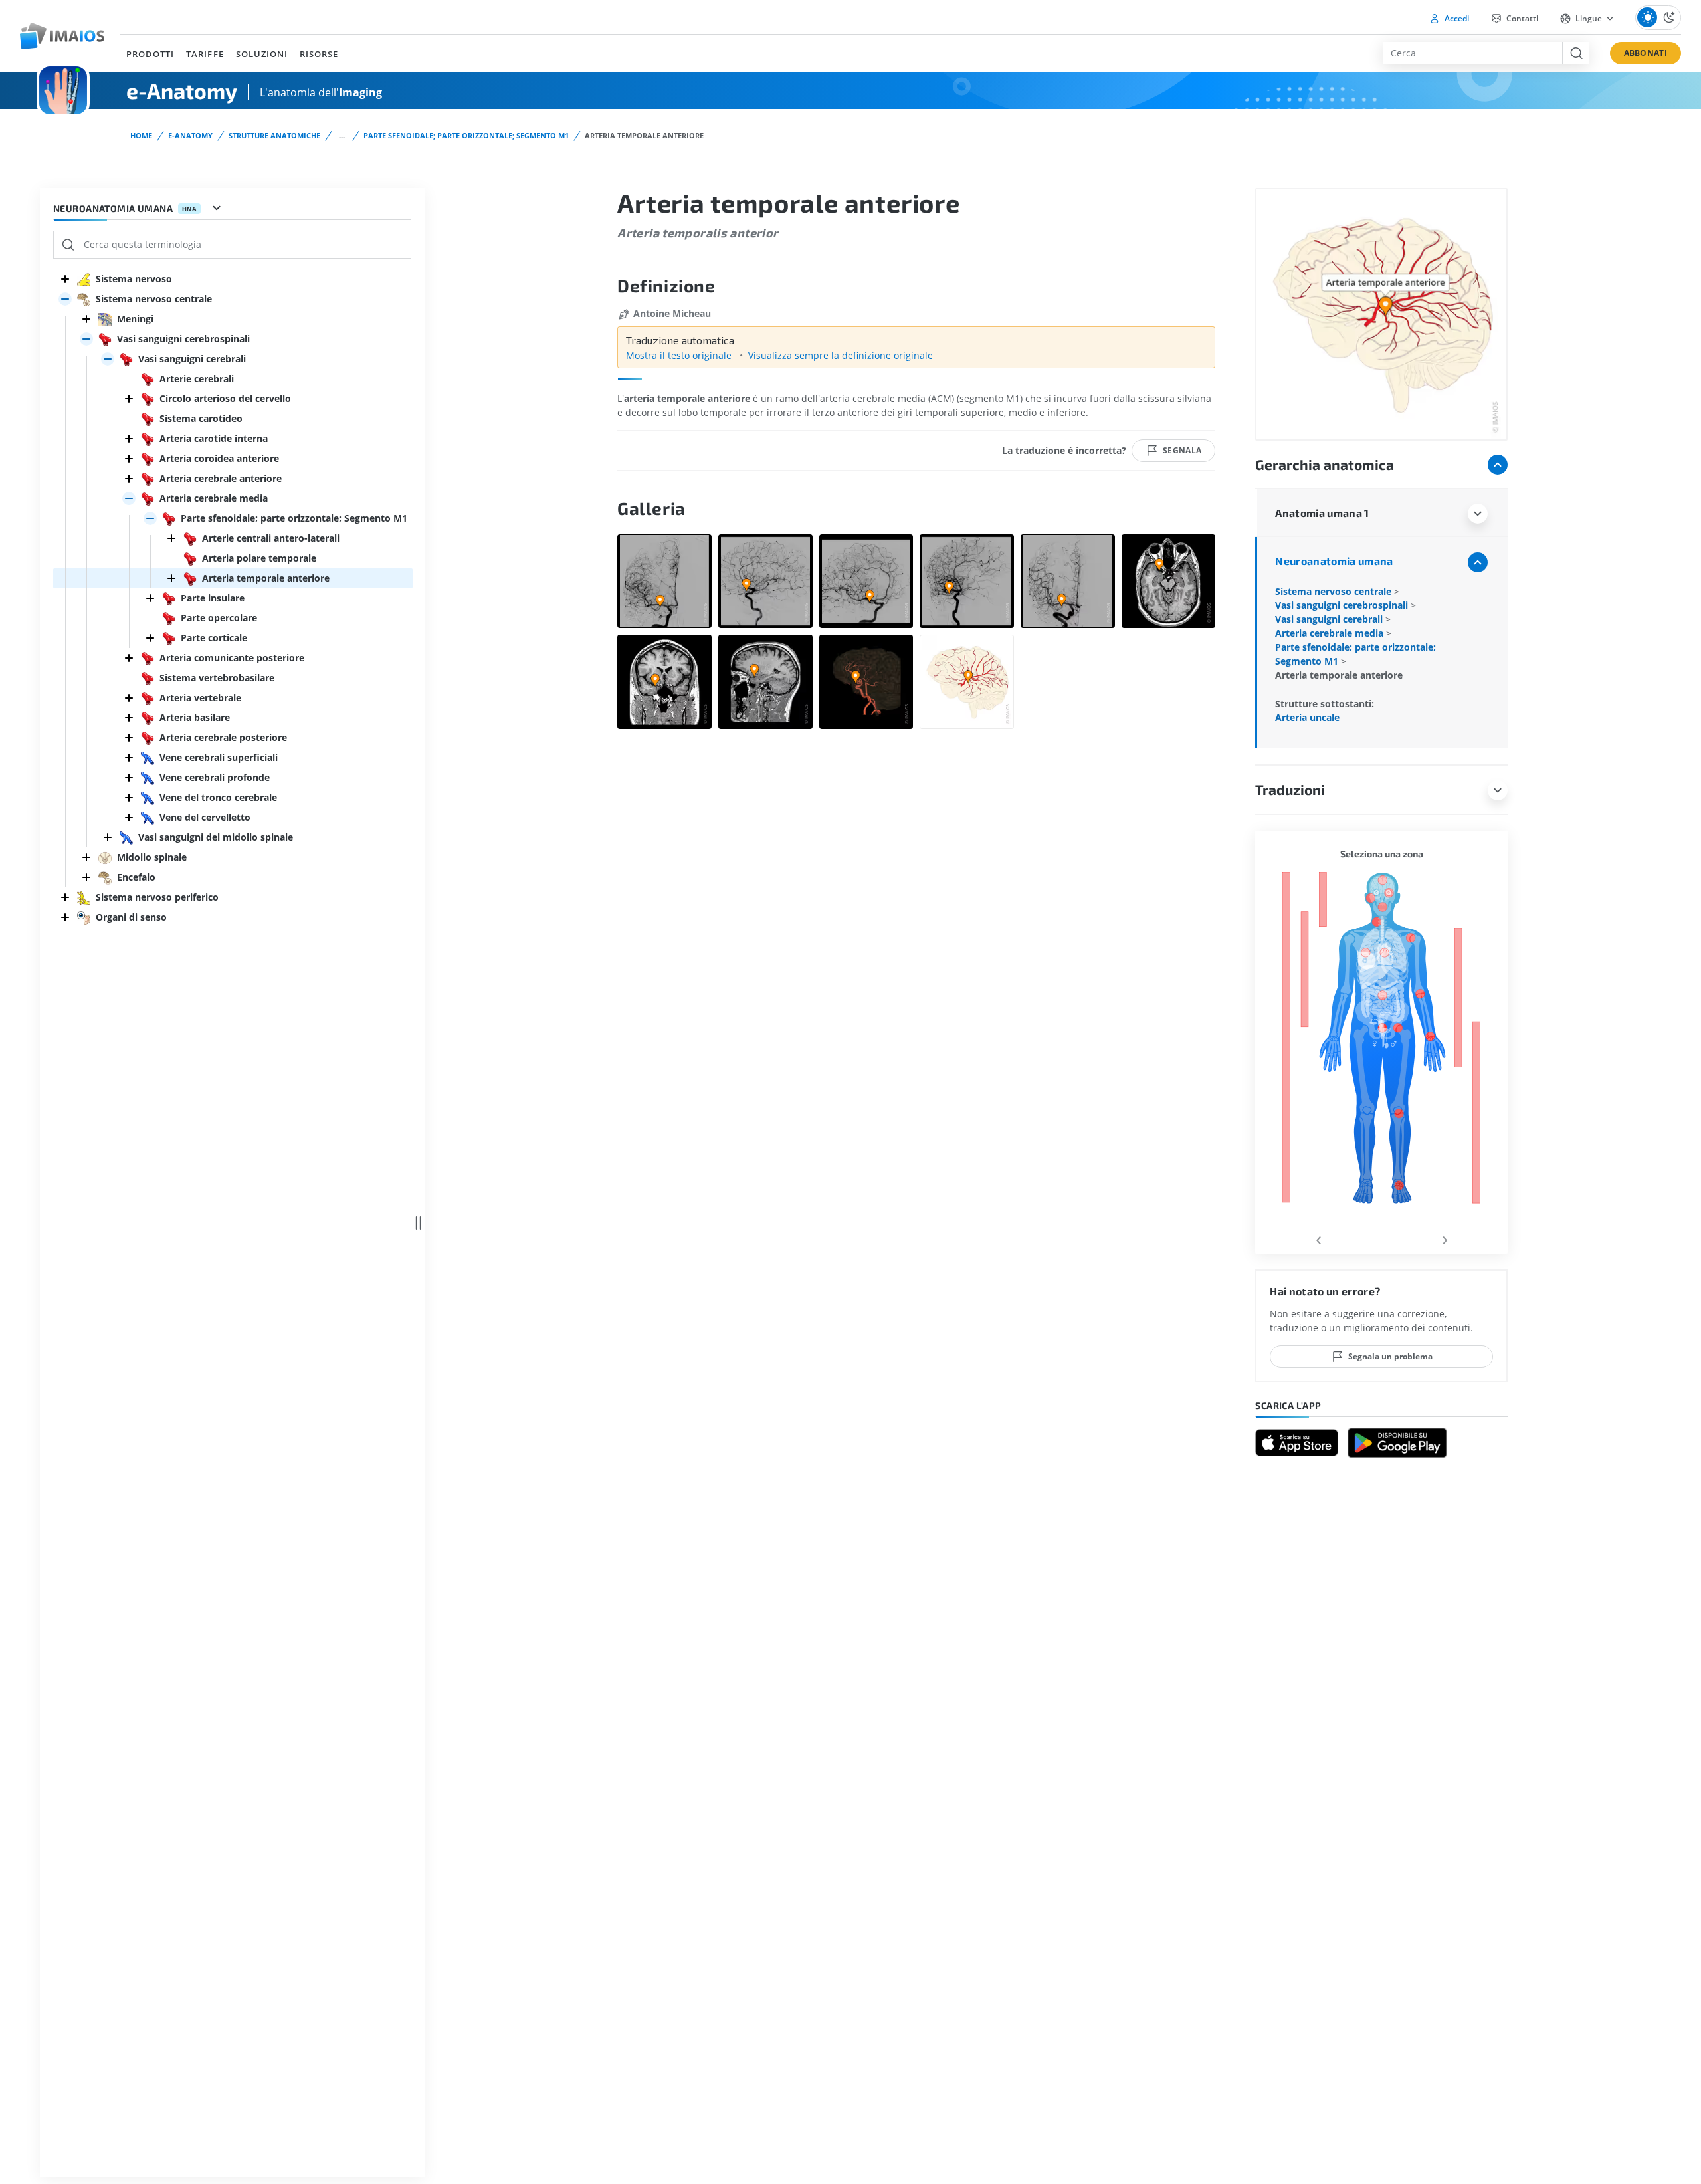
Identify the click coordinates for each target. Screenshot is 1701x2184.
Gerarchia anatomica (1325, 464)
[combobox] (1472, 53)
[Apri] (65, 299)
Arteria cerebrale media (1331, 633)
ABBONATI (1646, 53)
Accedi (1456, 18)
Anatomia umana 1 (1322, 513)
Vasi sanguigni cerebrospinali (1343, 605)
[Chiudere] (65, 279)
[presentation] (1318, 1238)
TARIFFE (205, 54)
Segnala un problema (1390, 1356)
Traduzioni (1290, 789)
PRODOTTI (150, 54)
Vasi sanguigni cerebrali (1330, 619)
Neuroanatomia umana (1334, 561)
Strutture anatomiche (274, 135)
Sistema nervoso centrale (1335, 591)
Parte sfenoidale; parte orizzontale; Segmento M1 (466, 135)
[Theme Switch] (1658, 18)
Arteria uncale (1307, 717)
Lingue (1589, 18)
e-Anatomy (190, 135)
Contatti (1521, 18)
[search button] (1576, 53)
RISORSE (319, 54)
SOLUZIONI (262, 54)
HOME (141, 135)
